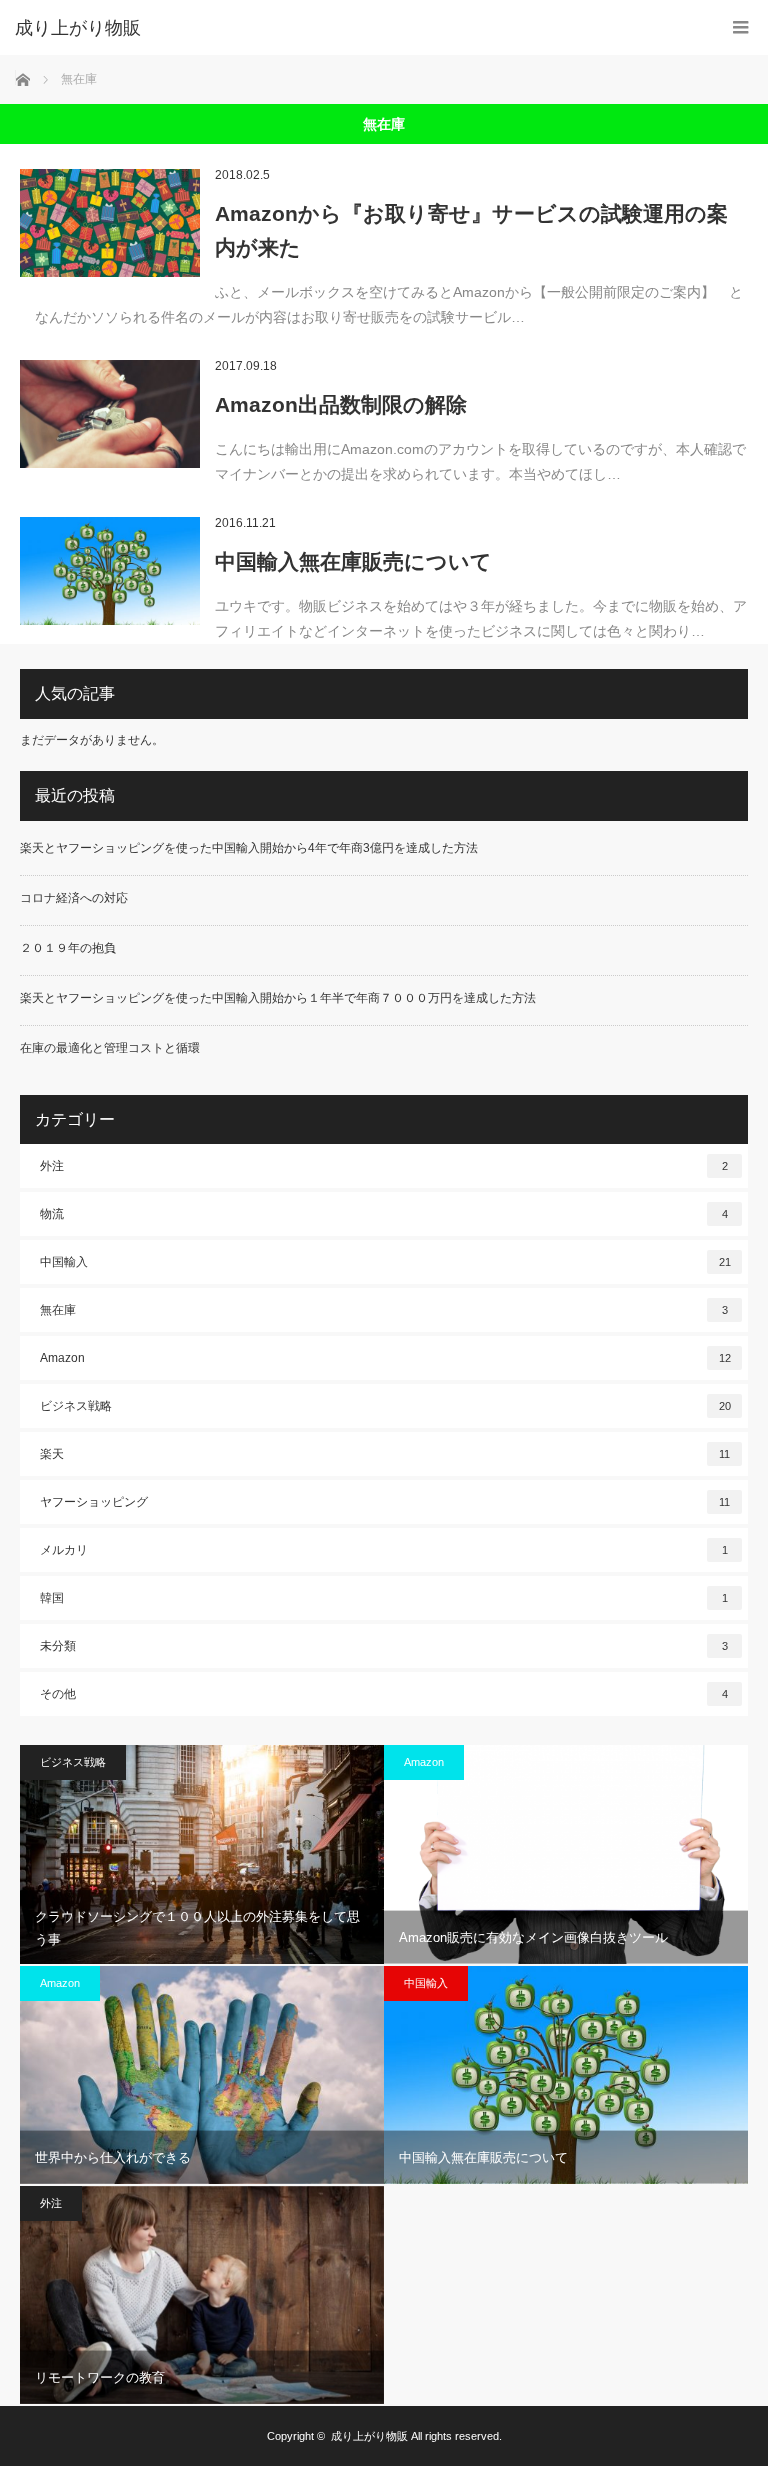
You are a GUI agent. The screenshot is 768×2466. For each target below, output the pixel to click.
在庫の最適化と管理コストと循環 (110, 1048)
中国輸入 (385, 1262)
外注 (384, 1166)
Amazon (385, 1358)
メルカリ (384, 1550)
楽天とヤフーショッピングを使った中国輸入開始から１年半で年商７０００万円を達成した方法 (278, 998)
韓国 (384, 1598)
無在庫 (384, 1310)
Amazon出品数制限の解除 (341, 404)
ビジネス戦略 (385, 1406)
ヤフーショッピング (385, 1502)
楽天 (385, 1454)
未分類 (384, 1646)
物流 (384, 1214)
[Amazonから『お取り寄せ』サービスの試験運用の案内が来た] (110, 223)
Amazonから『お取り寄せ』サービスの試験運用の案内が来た (471, 230)
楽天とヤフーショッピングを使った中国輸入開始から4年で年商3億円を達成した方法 (249, 848)
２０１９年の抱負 (68, 948)
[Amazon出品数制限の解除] (110, 414)
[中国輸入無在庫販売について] (110, 571)
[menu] (740, 27)
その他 (384, 1694)
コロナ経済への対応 (74, 898)
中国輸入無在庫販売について (353, 561)
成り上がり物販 (78, 28)
